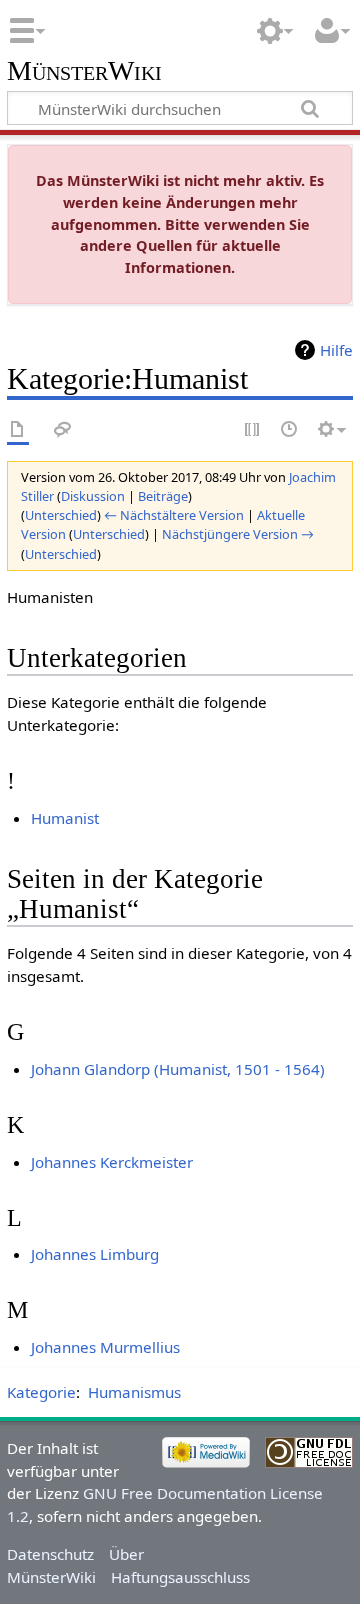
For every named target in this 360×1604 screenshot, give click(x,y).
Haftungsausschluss (180, 1577)
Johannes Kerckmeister (112, 1162)
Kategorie (41, 1392)
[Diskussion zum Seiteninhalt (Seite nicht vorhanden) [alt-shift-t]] (63, 430)
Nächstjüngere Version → (238, 534)
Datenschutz (50, 1554)
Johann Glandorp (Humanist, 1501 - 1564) (178, 1069)
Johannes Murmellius (105, 1347)
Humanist (65, 818)
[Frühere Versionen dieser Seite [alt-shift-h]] (290, 430)
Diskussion (93, 496)
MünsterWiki (84, 71)
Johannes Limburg (95, 1254)
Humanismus (134, 1392)
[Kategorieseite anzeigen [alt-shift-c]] (18, 430)
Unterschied (61, 515)
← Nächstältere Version (174, 515)
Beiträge (163, 496)
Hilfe (336, 350)
